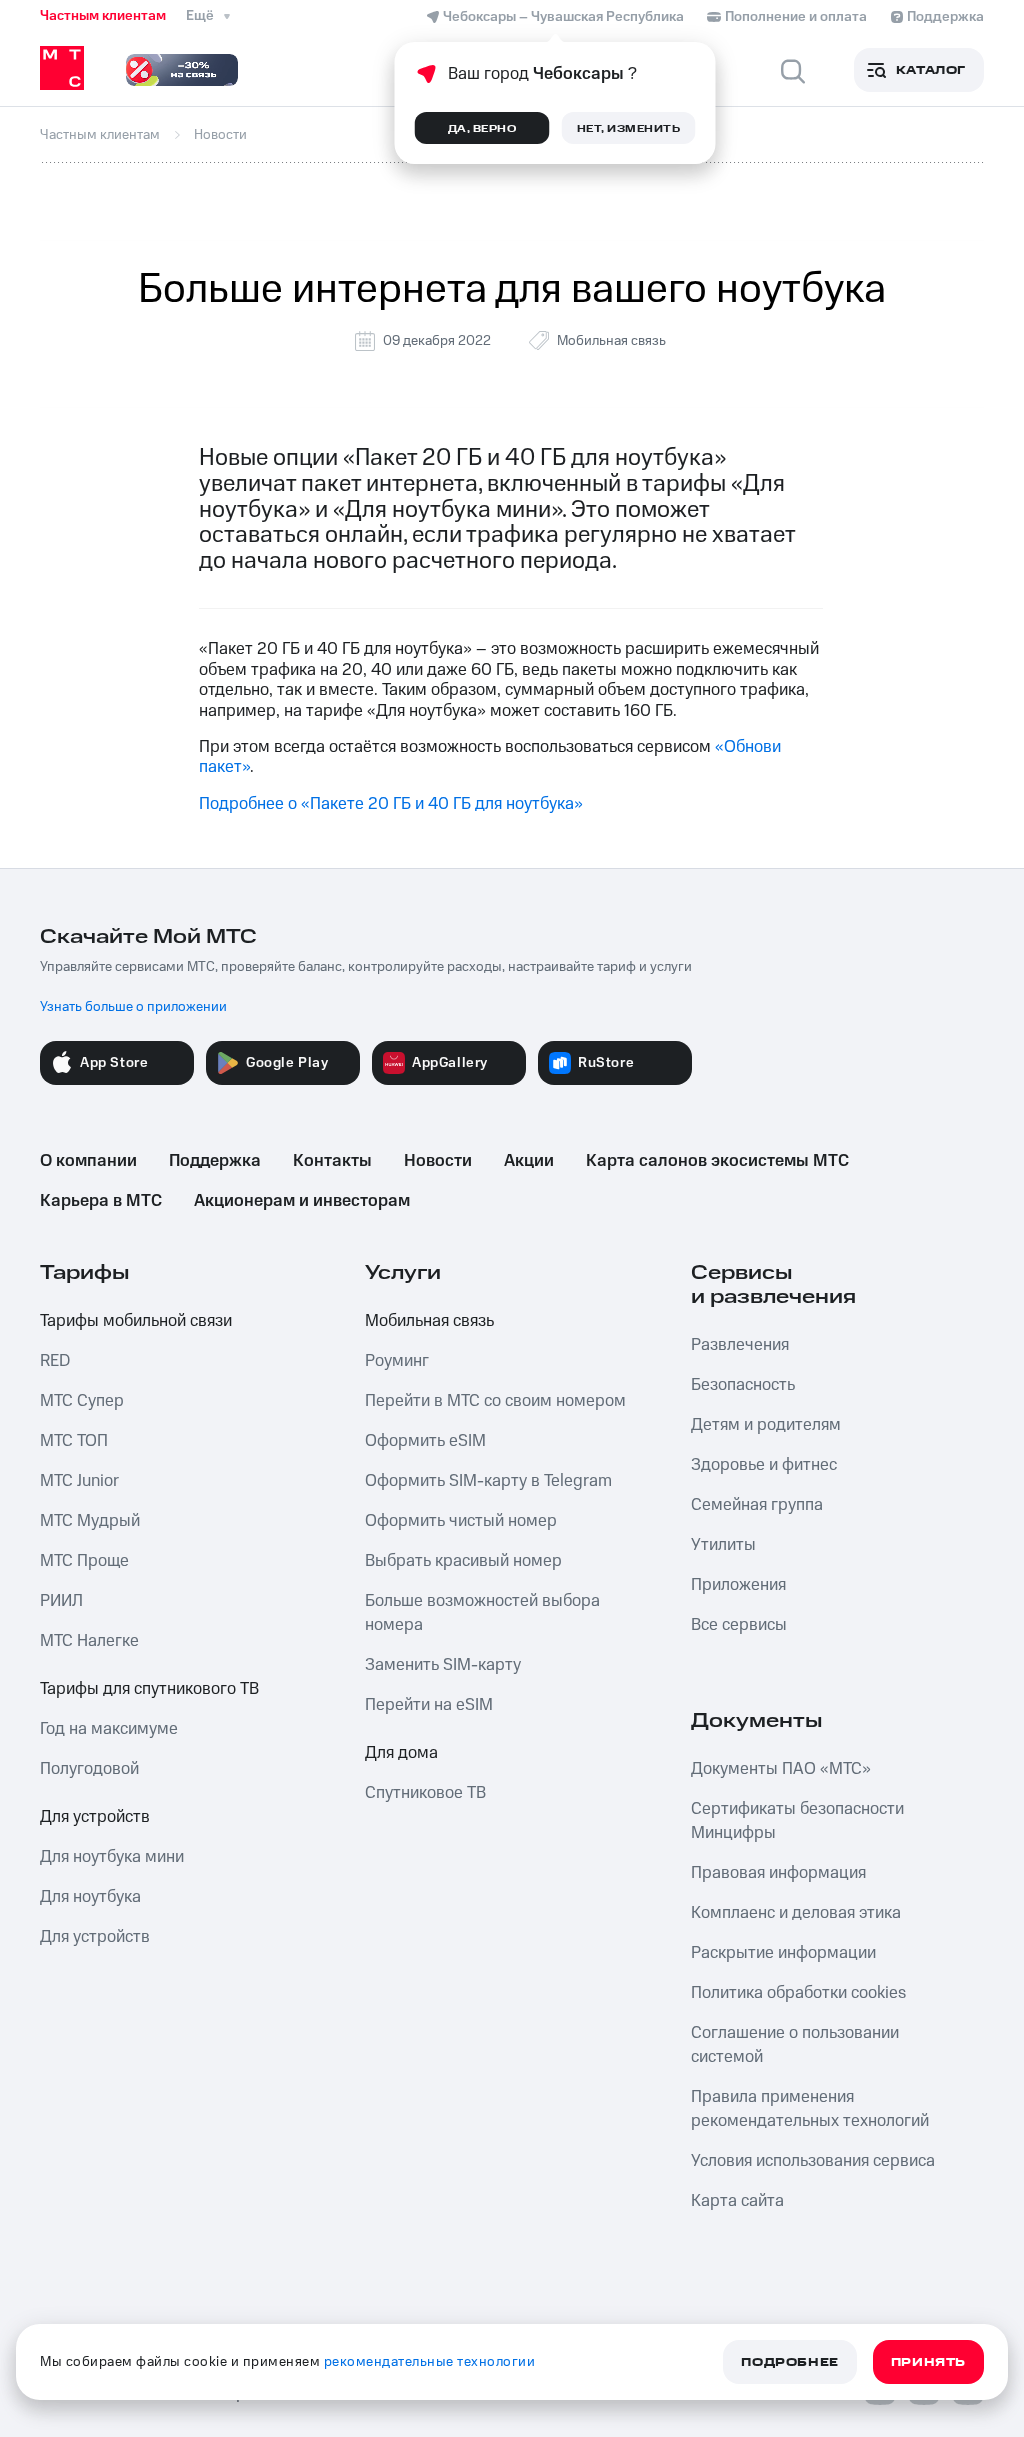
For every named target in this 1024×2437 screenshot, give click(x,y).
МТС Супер (82, 1401)
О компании (88, 1161)
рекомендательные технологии (430, 2362)
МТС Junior (79, 1481)
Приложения (738, 1585)
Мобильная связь (611, 341)
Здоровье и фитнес (764, 1465)
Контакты (332, 1161)
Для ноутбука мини (112, 1857)
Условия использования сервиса (813, 2161)
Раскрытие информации (783, 1953)
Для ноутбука (90, 1897)
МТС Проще (84, 1561)
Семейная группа (757, 1505)
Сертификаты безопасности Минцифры (797, 1821)
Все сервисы (739, 1625)
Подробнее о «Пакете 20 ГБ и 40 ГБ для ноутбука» (391, 804)
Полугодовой (89, 1769)
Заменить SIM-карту (443, 1665)
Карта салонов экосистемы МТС (717, 1161)
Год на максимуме (109, 1729)
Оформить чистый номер (461, 1521)
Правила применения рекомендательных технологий (810, 2109)
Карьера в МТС (101, 1201)
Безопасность (743, 1385)
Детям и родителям (766, 1425)
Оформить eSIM (425, 1441)
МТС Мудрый (90, 1521)
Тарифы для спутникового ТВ (149, 1689)
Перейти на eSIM (429, 1705)
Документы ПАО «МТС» (781, 1769)
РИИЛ (61, 1601)
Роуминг (397, 1361)
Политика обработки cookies (798, 1993)
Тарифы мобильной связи (136, 1321)
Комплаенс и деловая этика (796, 1913)
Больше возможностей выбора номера (482, 1613)
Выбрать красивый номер (463, 1561)
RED (55, 1361)
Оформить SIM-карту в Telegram (488, 1481)
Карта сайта (737, 2201)
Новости (438, 1161)
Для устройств (95, 1817)
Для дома (401, 1753)
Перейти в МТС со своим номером (495, 1401)
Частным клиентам (103, 16)
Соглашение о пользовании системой (795, 2045)
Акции (529, 1161)
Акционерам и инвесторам (302, 1201)
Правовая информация (778, 1873)
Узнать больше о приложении (133, 1007)
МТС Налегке (89, 1641)
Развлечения (740, 1345)
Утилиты (723, 1545)
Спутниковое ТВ (425, 1793)
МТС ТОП (74, 1441)
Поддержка (215, 1161)
